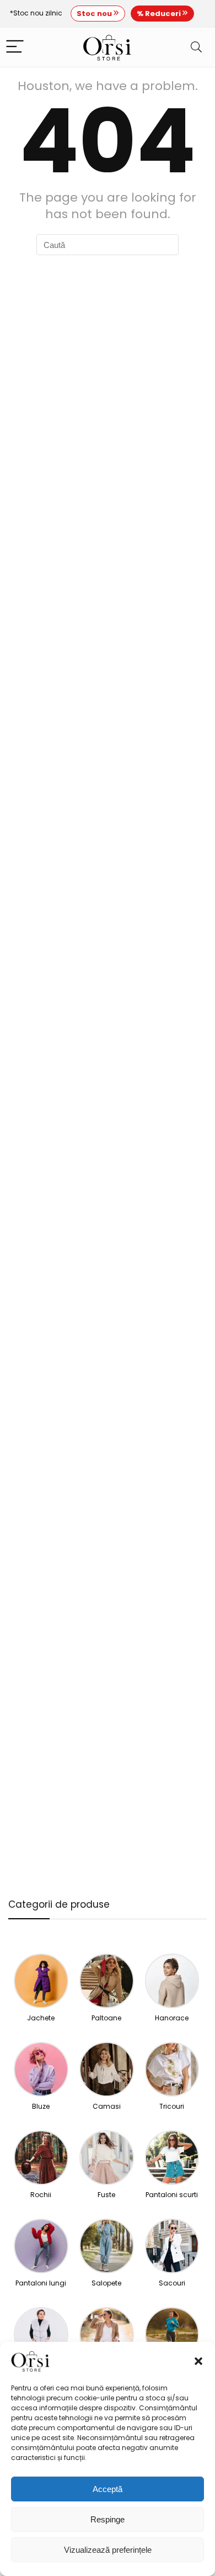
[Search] (196, 47)
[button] (198, 2361)
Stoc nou (95, 14)
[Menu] (15, 47)
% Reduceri (160, 14)
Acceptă (108, 2489)
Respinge (108, 2519)
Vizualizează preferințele (108, 2550)
